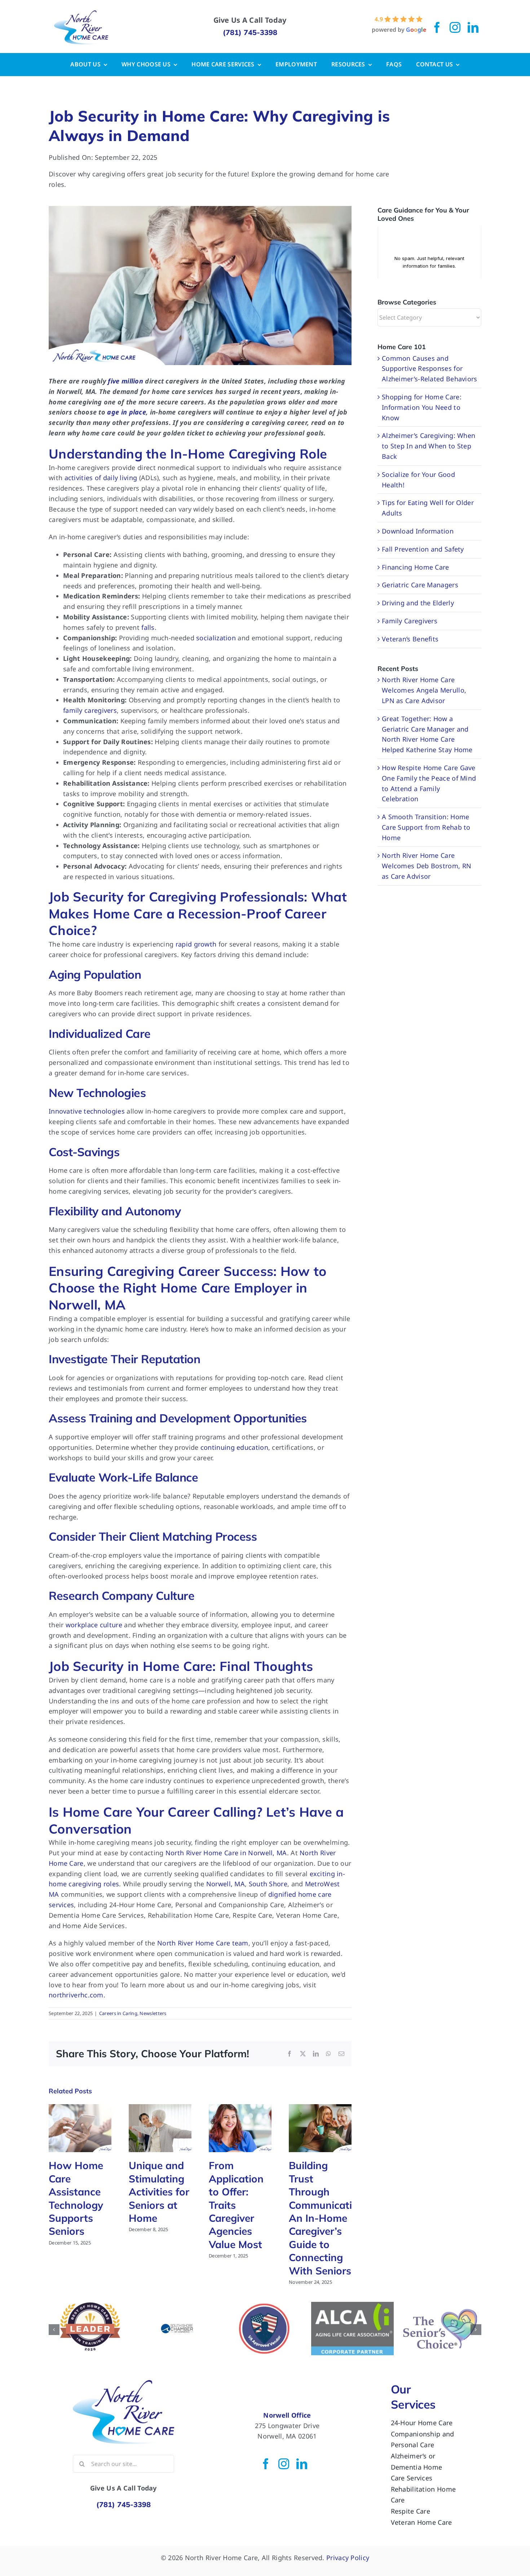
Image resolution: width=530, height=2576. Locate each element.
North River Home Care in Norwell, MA (226, 1853)
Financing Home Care (416, 567)
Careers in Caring (118, 2013)
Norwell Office (287, 2414)
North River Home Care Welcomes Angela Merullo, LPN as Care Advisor (424, 690)
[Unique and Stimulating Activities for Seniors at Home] (160, 2108)
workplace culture (94, 1625)
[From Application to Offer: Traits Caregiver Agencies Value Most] (240, 2108)
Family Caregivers (410, 621)
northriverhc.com (76, 1995)
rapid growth (196, 944)
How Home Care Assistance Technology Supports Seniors (76, 2198)
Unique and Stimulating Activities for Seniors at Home (159, 2192)
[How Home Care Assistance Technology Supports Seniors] (80, 2108)
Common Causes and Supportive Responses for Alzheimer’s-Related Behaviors (430, 369)
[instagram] (455, 27)
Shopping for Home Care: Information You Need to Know (422, 407)
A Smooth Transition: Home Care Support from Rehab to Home (426, 827)
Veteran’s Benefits (410, 639)
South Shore (268, 1884)
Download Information (418, 531)
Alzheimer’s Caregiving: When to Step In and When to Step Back (429, 446)
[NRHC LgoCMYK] (81, 14)
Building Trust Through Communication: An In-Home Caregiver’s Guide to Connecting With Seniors (328, 2218)
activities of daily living (101, 478)
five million (125, 381)
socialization (216, 638)
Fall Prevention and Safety (423, 549)
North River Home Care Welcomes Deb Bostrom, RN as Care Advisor (427, 866)
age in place (127, 412)
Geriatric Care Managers (420, 585)
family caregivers (90, 710)
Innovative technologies (87, 1111)
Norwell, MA (226, 1884)
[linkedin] (473, 27)
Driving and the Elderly (418, 603)
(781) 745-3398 (250, 32)
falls (148, 627)
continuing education (234, 1447)
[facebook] (437, 27)
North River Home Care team (203, 1943)
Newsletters (153, 2013)
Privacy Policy (348, 2556)
